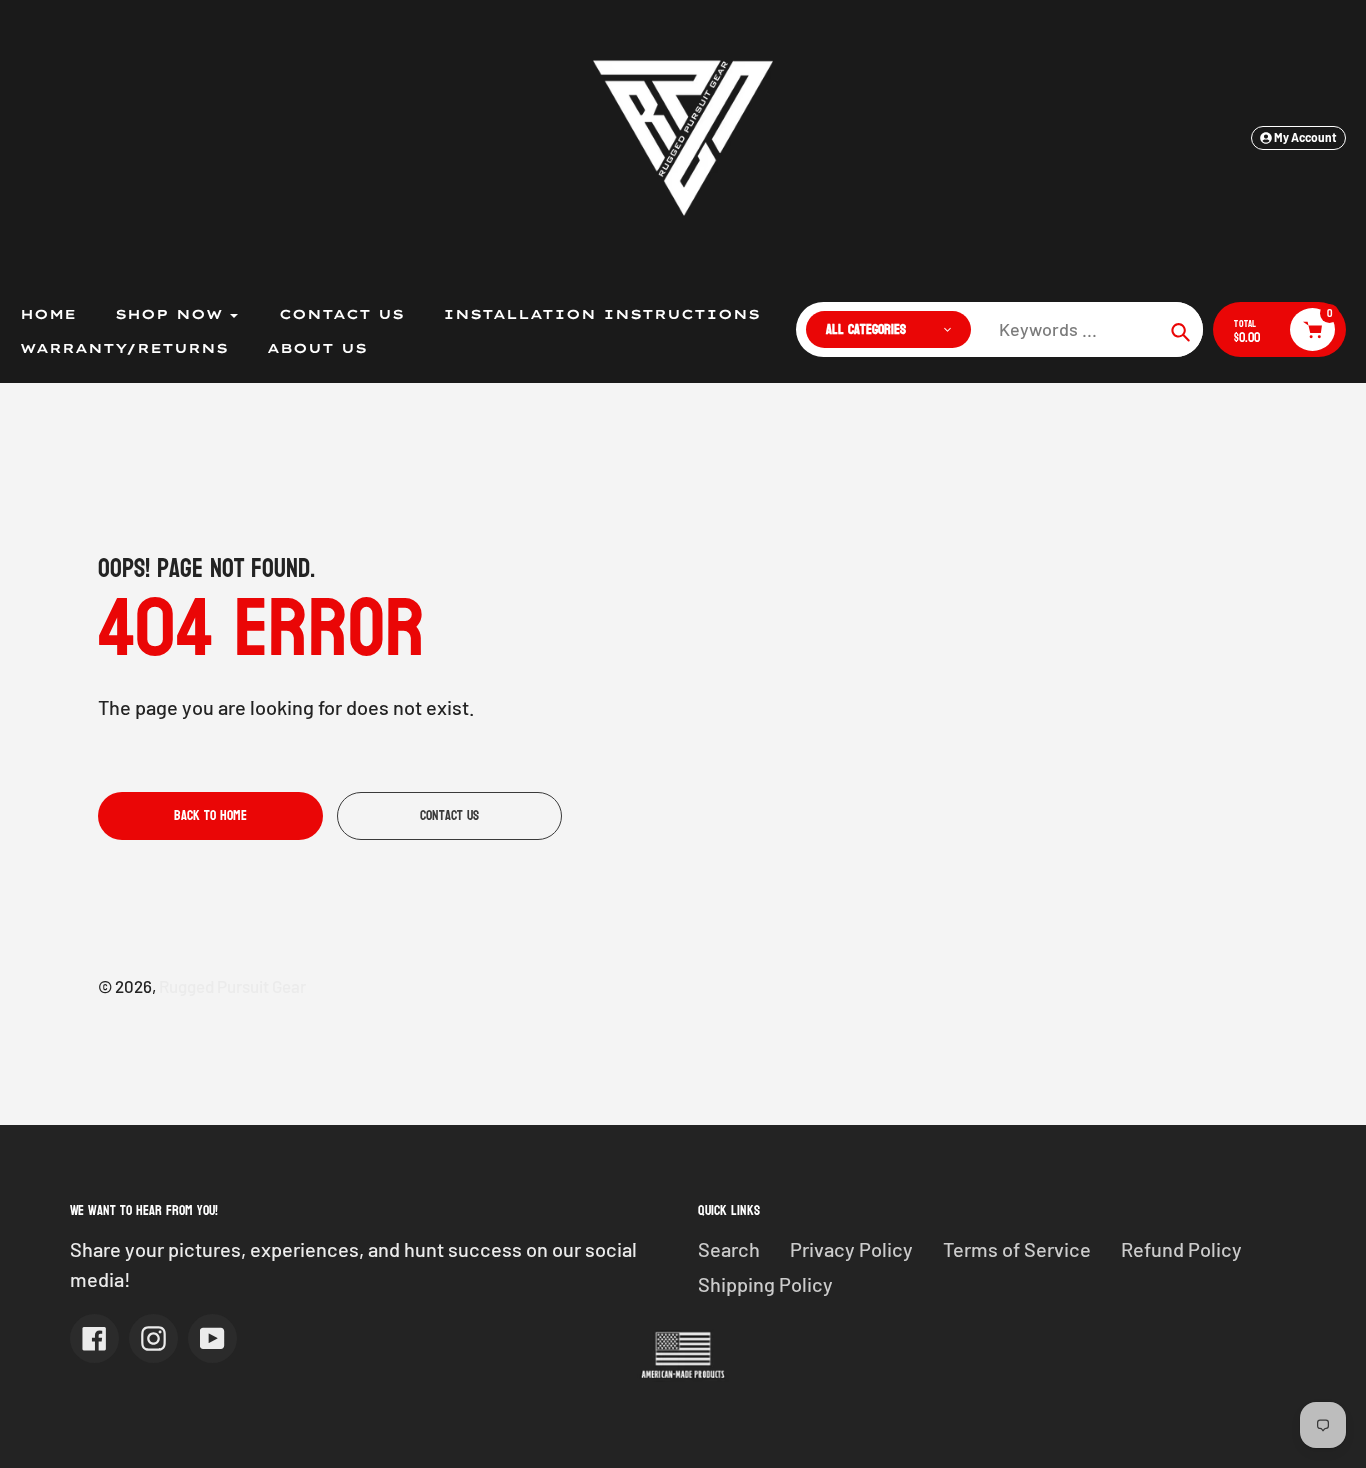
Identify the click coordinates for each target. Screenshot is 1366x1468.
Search (729, 1249)
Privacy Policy (851, 1249)
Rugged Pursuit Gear (232, 986)
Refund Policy (1181, 1249)
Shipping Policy (765, 1284)
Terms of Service (1017, 1249)
